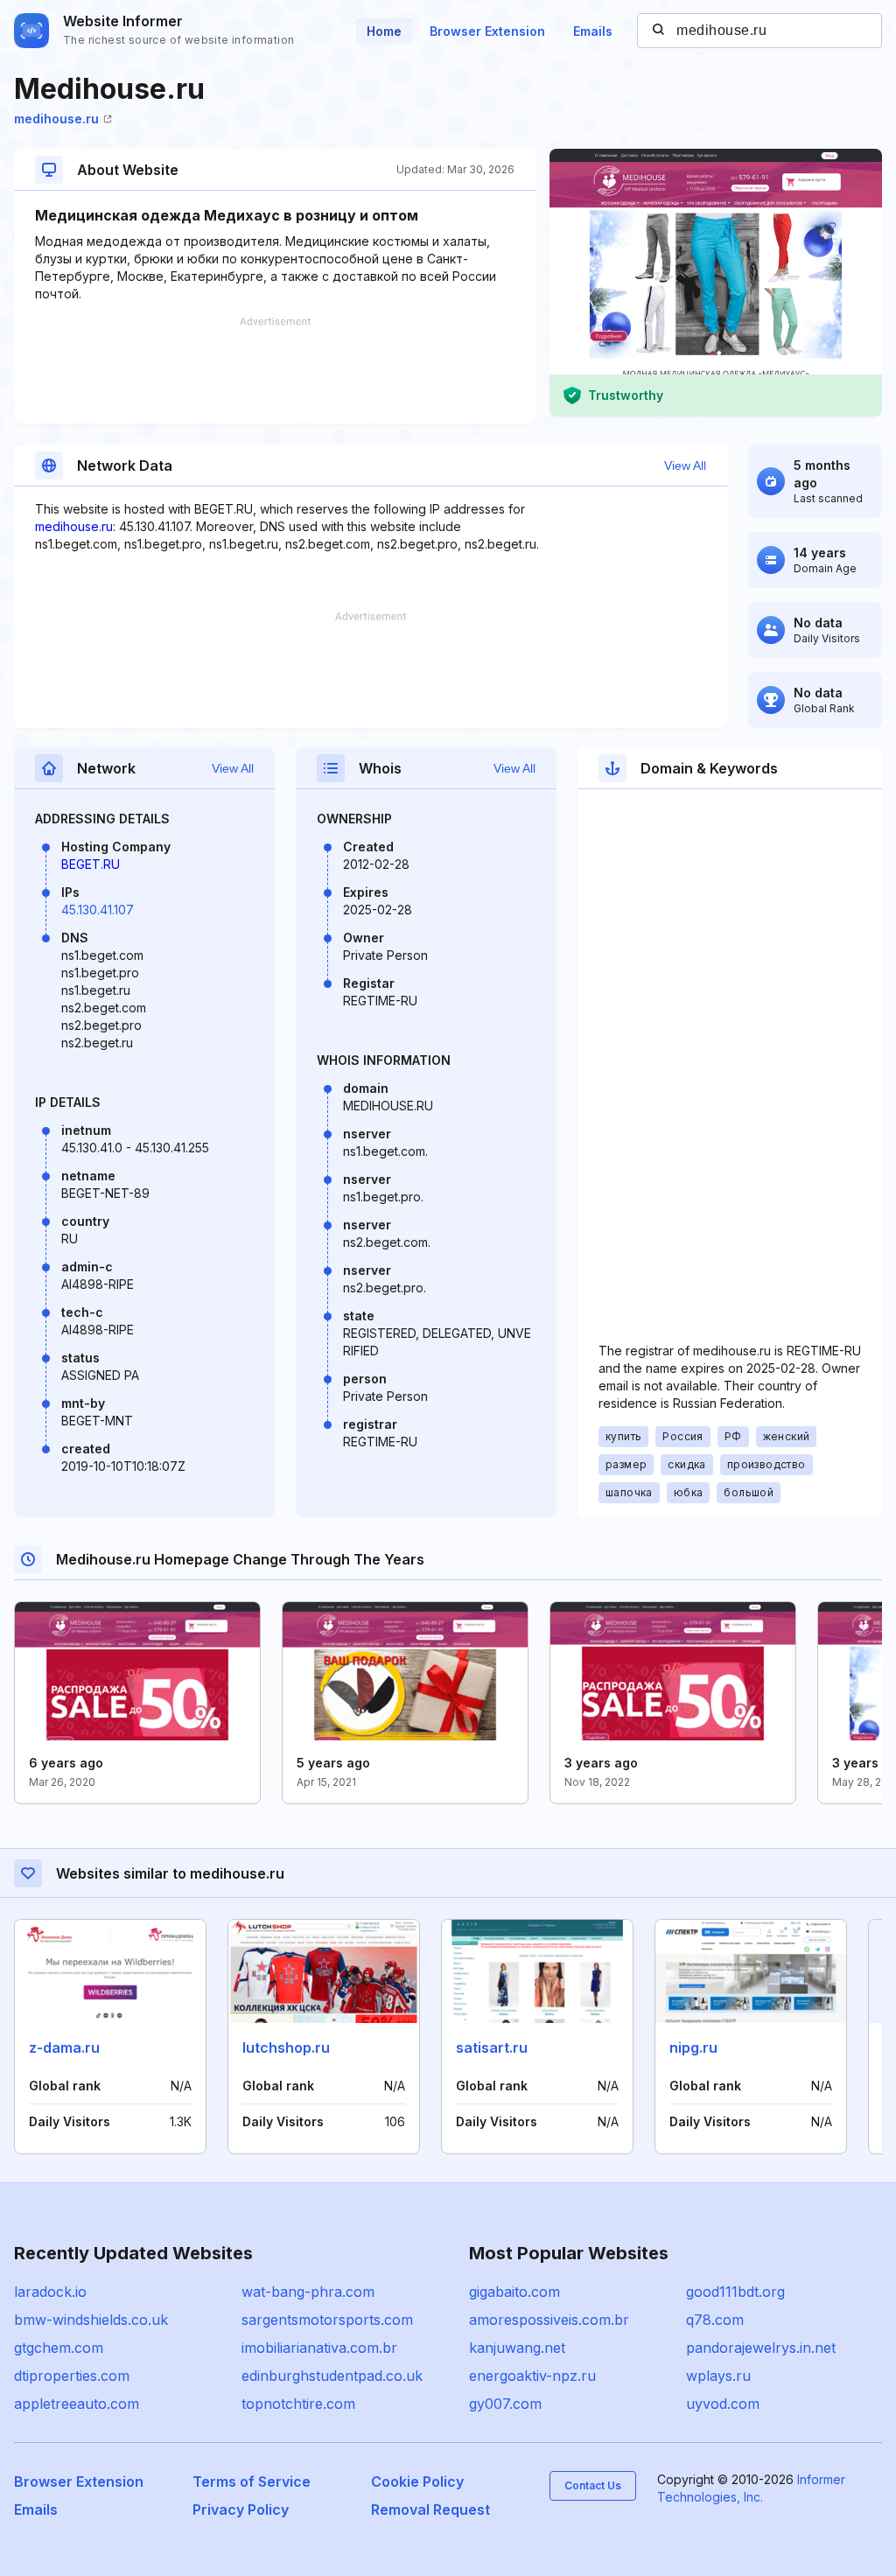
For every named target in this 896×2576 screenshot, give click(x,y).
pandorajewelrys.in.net (761, 2348)
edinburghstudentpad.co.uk (332, 2376)
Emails (593, 31)
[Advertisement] (275, 370)
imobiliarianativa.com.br (319, 2348)
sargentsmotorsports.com (327, 2320)
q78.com (715, 2320)
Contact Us (593, 2485)
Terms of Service (252, 2481)
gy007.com (505, 2404)
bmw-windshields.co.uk (91, 2320)
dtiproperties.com (72, 2376)
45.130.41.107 (98, 910)
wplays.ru (718, 2376)
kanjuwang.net (517, 2348)
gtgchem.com (59, 2348)
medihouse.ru (56, 119)
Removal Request (430, 2509)
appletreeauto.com (77, 2404)
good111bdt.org (735, 2292)
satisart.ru (492, 2047)
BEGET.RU (91, 864)
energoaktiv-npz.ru (532, 2376)
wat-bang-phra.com (308, 2292)
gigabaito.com (514, 2292)
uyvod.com (723, 2404)
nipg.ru (693, 2047)
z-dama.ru (64, 2047)
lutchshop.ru (286, 2047)
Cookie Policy (417, 2481)
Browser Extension (487, 31)
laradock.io (50, 2292)
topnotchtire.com (298, 2404)
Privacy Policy (241, 2509)
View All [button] (685, 465)
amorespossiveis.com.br (549, 2320)
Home (384, 31)
